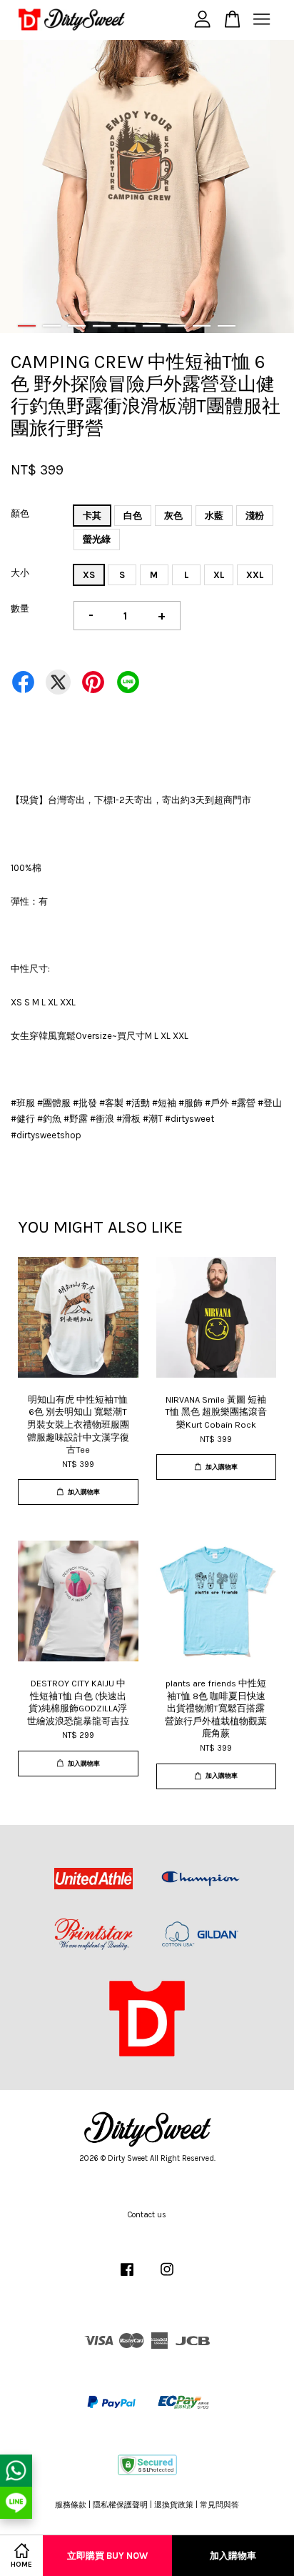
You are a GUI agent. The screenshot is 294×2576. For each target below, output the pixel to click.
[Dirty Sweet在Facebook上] (127, 2277)
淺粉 (255, 516)
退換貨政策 (174, 2505)
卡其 (92, 516)
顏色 (20, 513)
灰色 (173, 516)
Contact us (147, 2215)
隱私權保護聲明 (120, 2505)
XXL (255, 575)
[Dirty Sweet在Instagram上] (167, 2277)
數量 (20, 608)
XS (89, 575)
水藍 (214, 516)
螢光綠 (97, 539)
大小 (20, 573)
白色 (133, 516)
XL (219, 575)
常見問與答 (219, 2505)
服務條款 (71, 2505)
